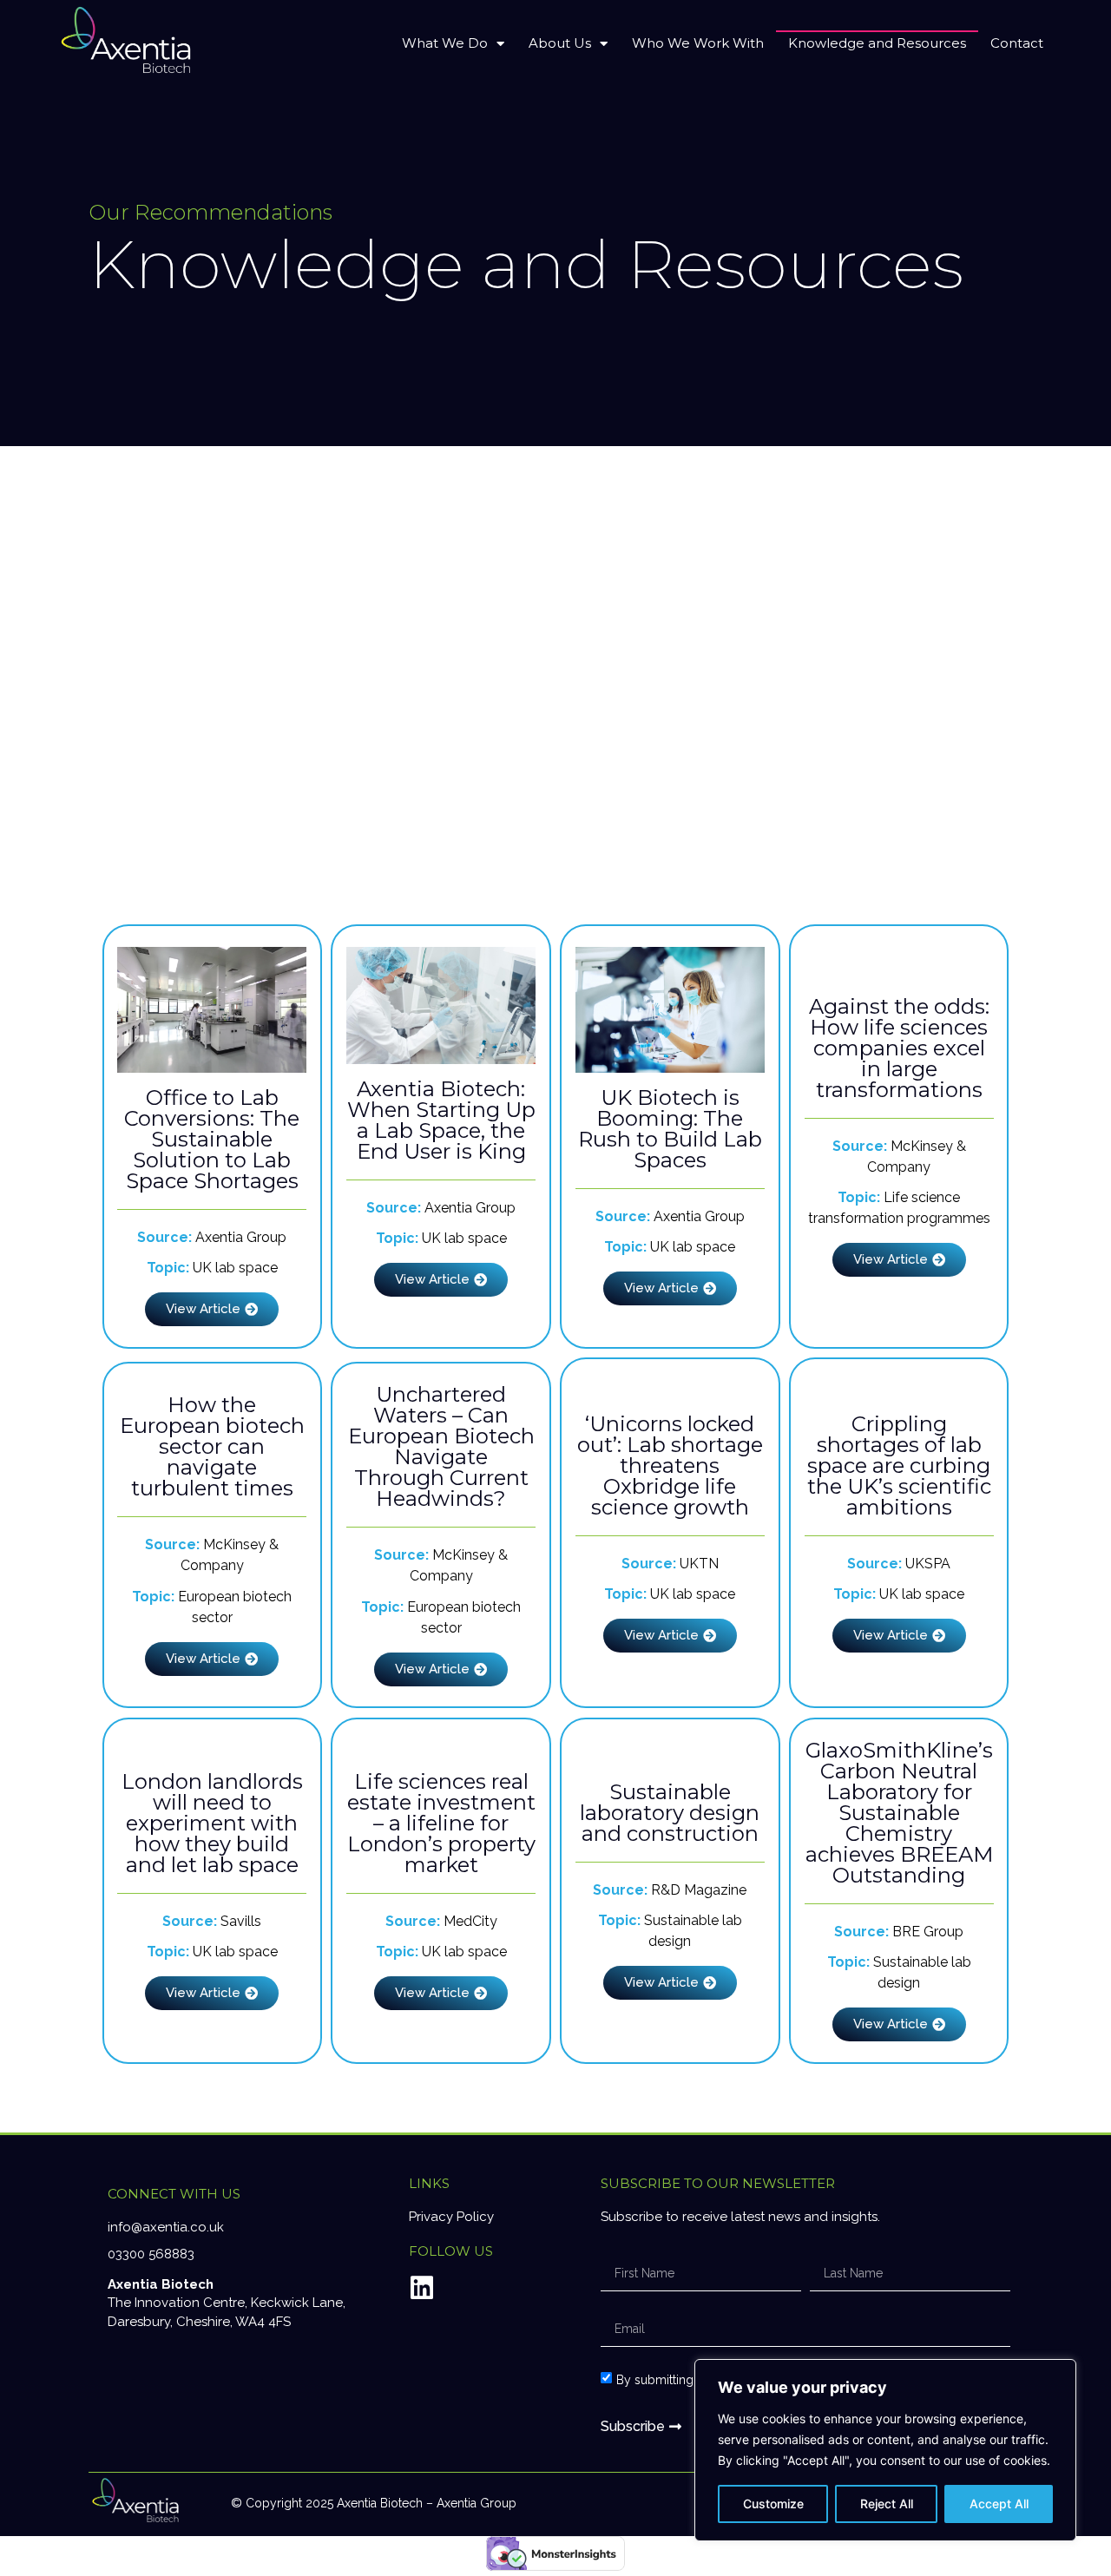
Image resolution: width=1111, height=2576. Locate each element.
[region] (885, 2450)
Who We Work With (698, 43)
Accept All (999, 2504)
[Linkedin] (422, 2288)
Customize (773, 2504)
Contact (1017, 43)
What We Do (445, 43)
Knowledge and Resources (877, 43)
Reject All (887, 2504)
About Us (560, 43)
